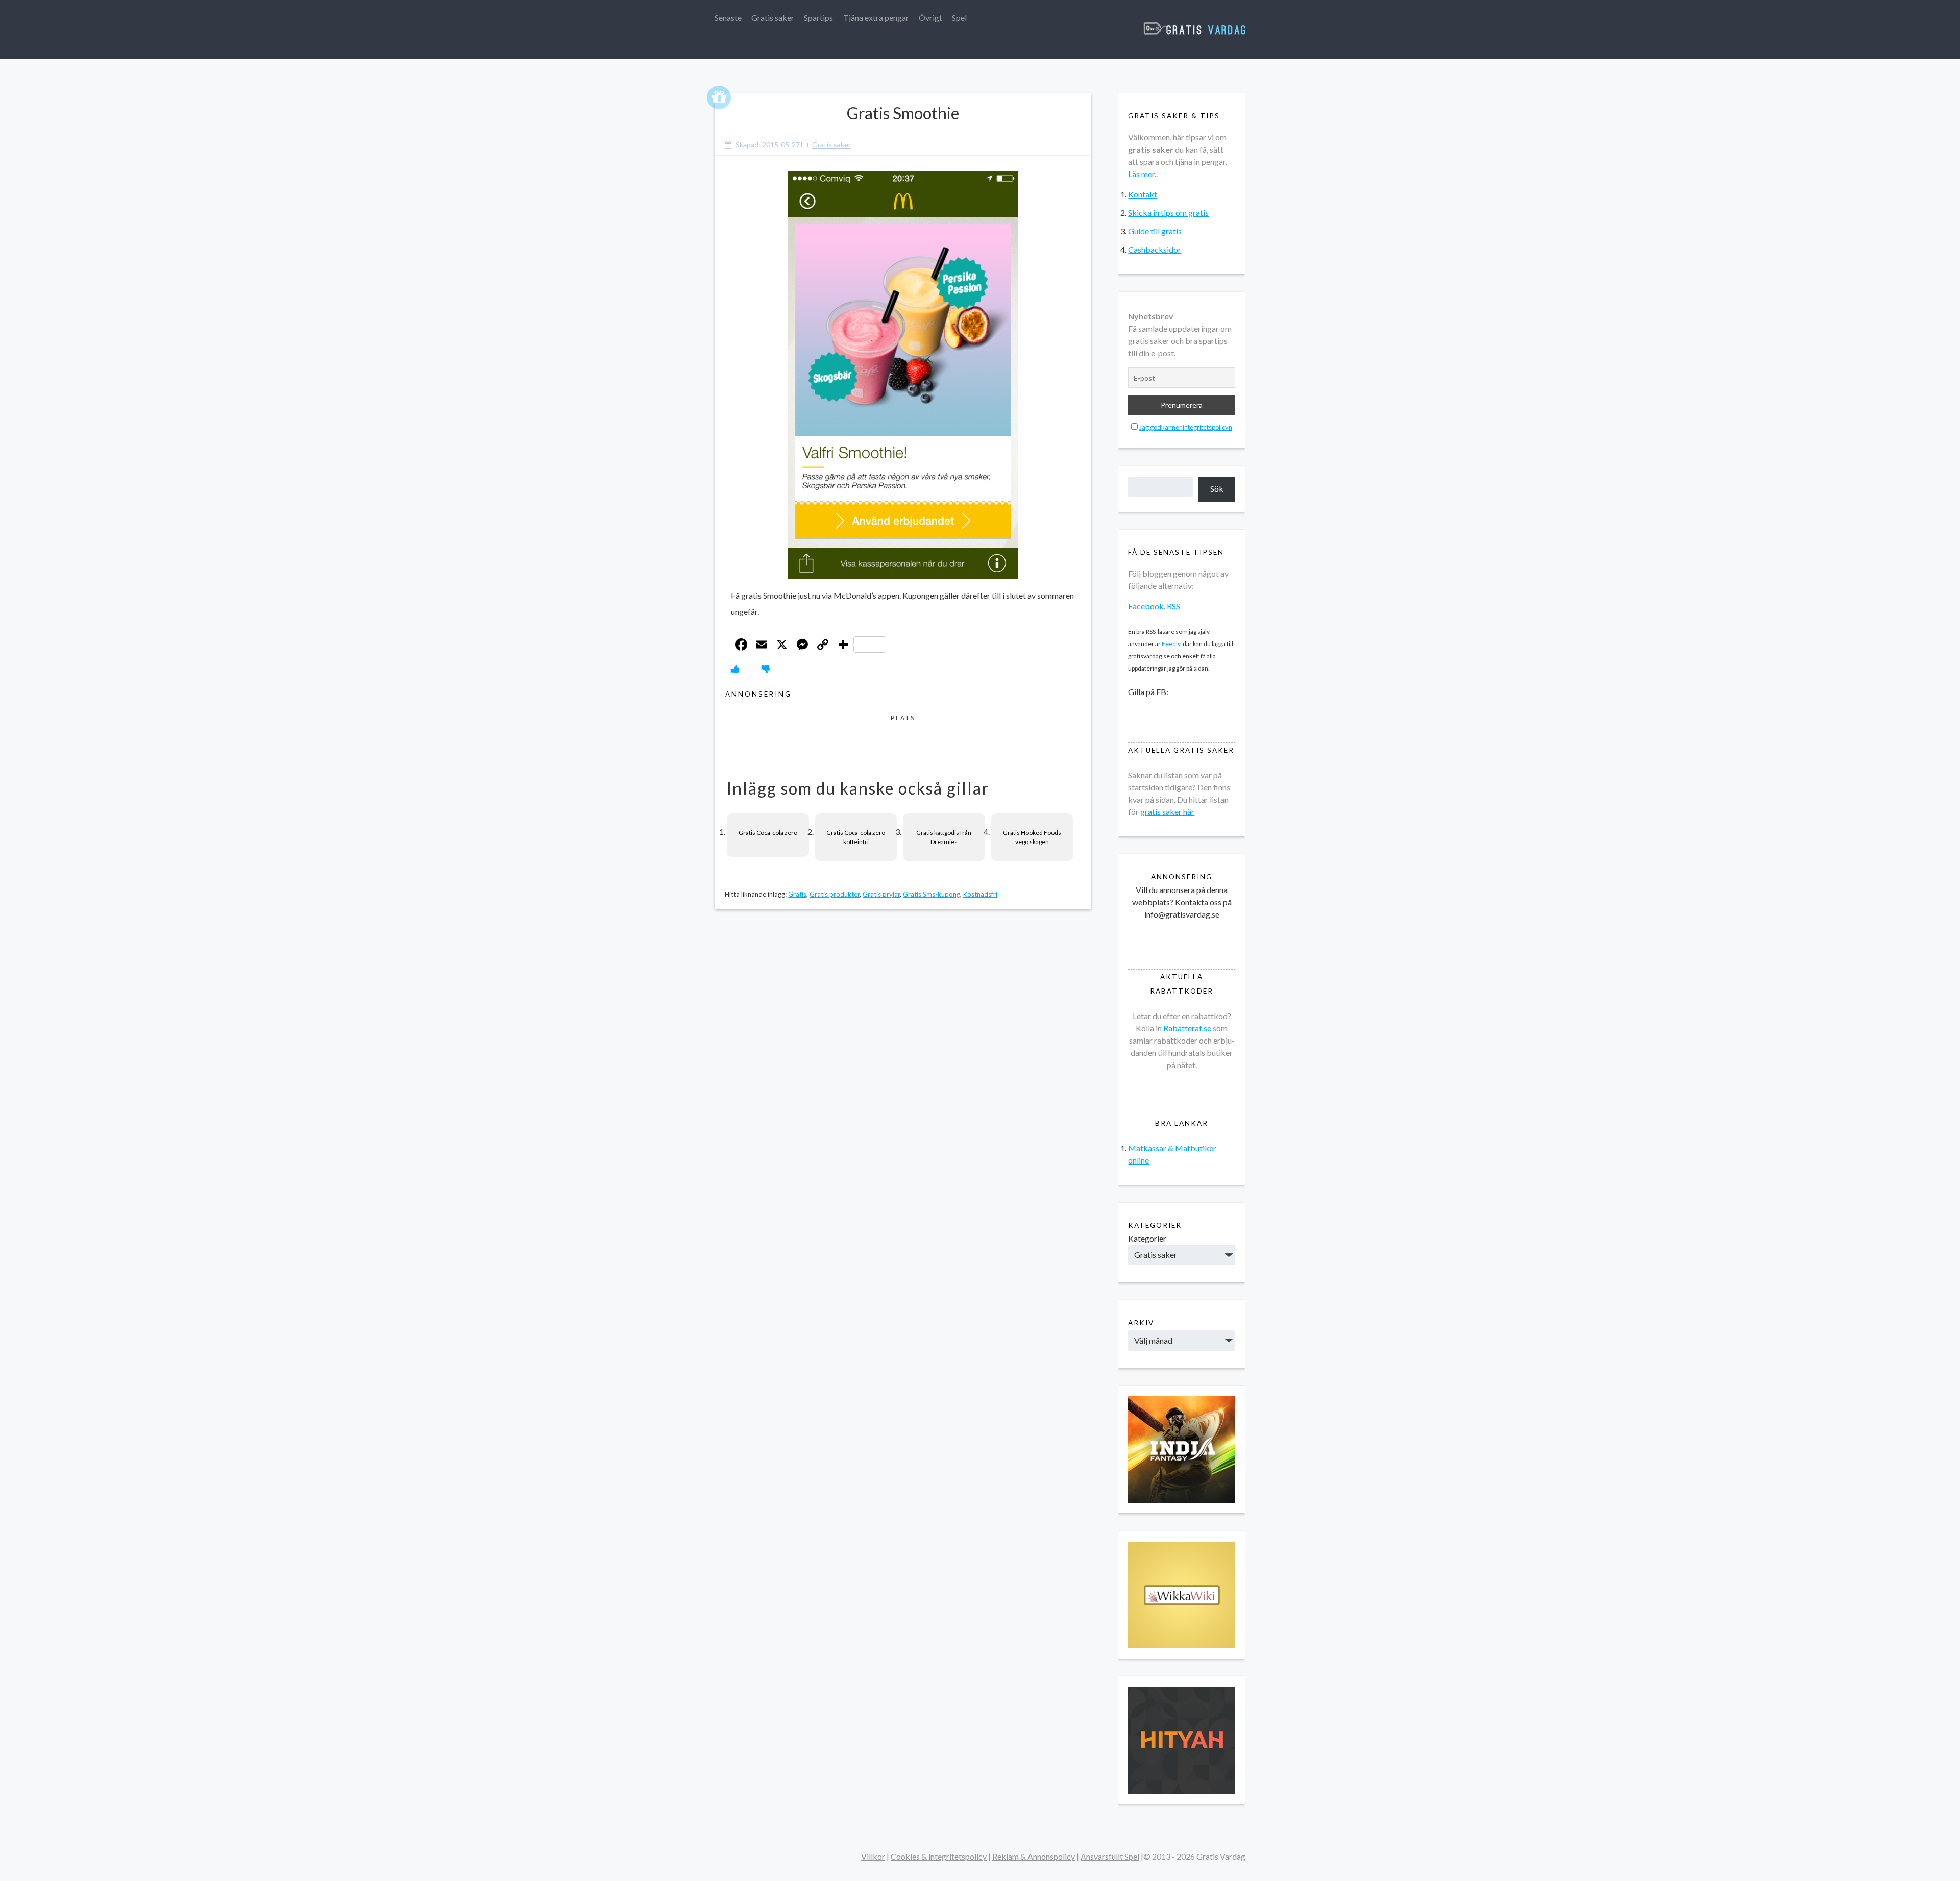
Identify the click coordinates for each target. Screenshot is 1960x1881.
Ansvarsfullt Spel (1110, 1856)
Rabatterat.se (1187, 1028)
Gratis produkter (835, 894)
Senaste (728, 18)
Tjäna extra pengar (876, 18)
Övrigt (930, 18)
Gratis (797, 894)
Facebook (1146, 606)
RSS (1173, 606)
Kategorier (1147, 1238)
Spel (959, 18)
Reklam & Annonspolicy (1034, 1856)
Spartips (818, 18)
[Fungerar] (735, 669)
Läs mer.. (1143, 174)
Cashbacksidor (1155, 249)
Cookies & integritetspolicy (939, 1856)
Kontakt (1143, 194)
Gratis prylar (881, 894)
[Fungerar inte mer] (766, 669)
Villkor (873, 1856)
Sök (1217, 489)
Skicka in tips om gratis (1168, 213)
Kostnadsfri (980, 894)
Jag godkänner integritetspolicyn (1186, 427)
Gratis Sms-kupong (932, 894)
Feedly (1171, 644)
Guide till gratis (1155, 231)
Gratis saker (773, 18)
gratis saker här (1167, 812)
